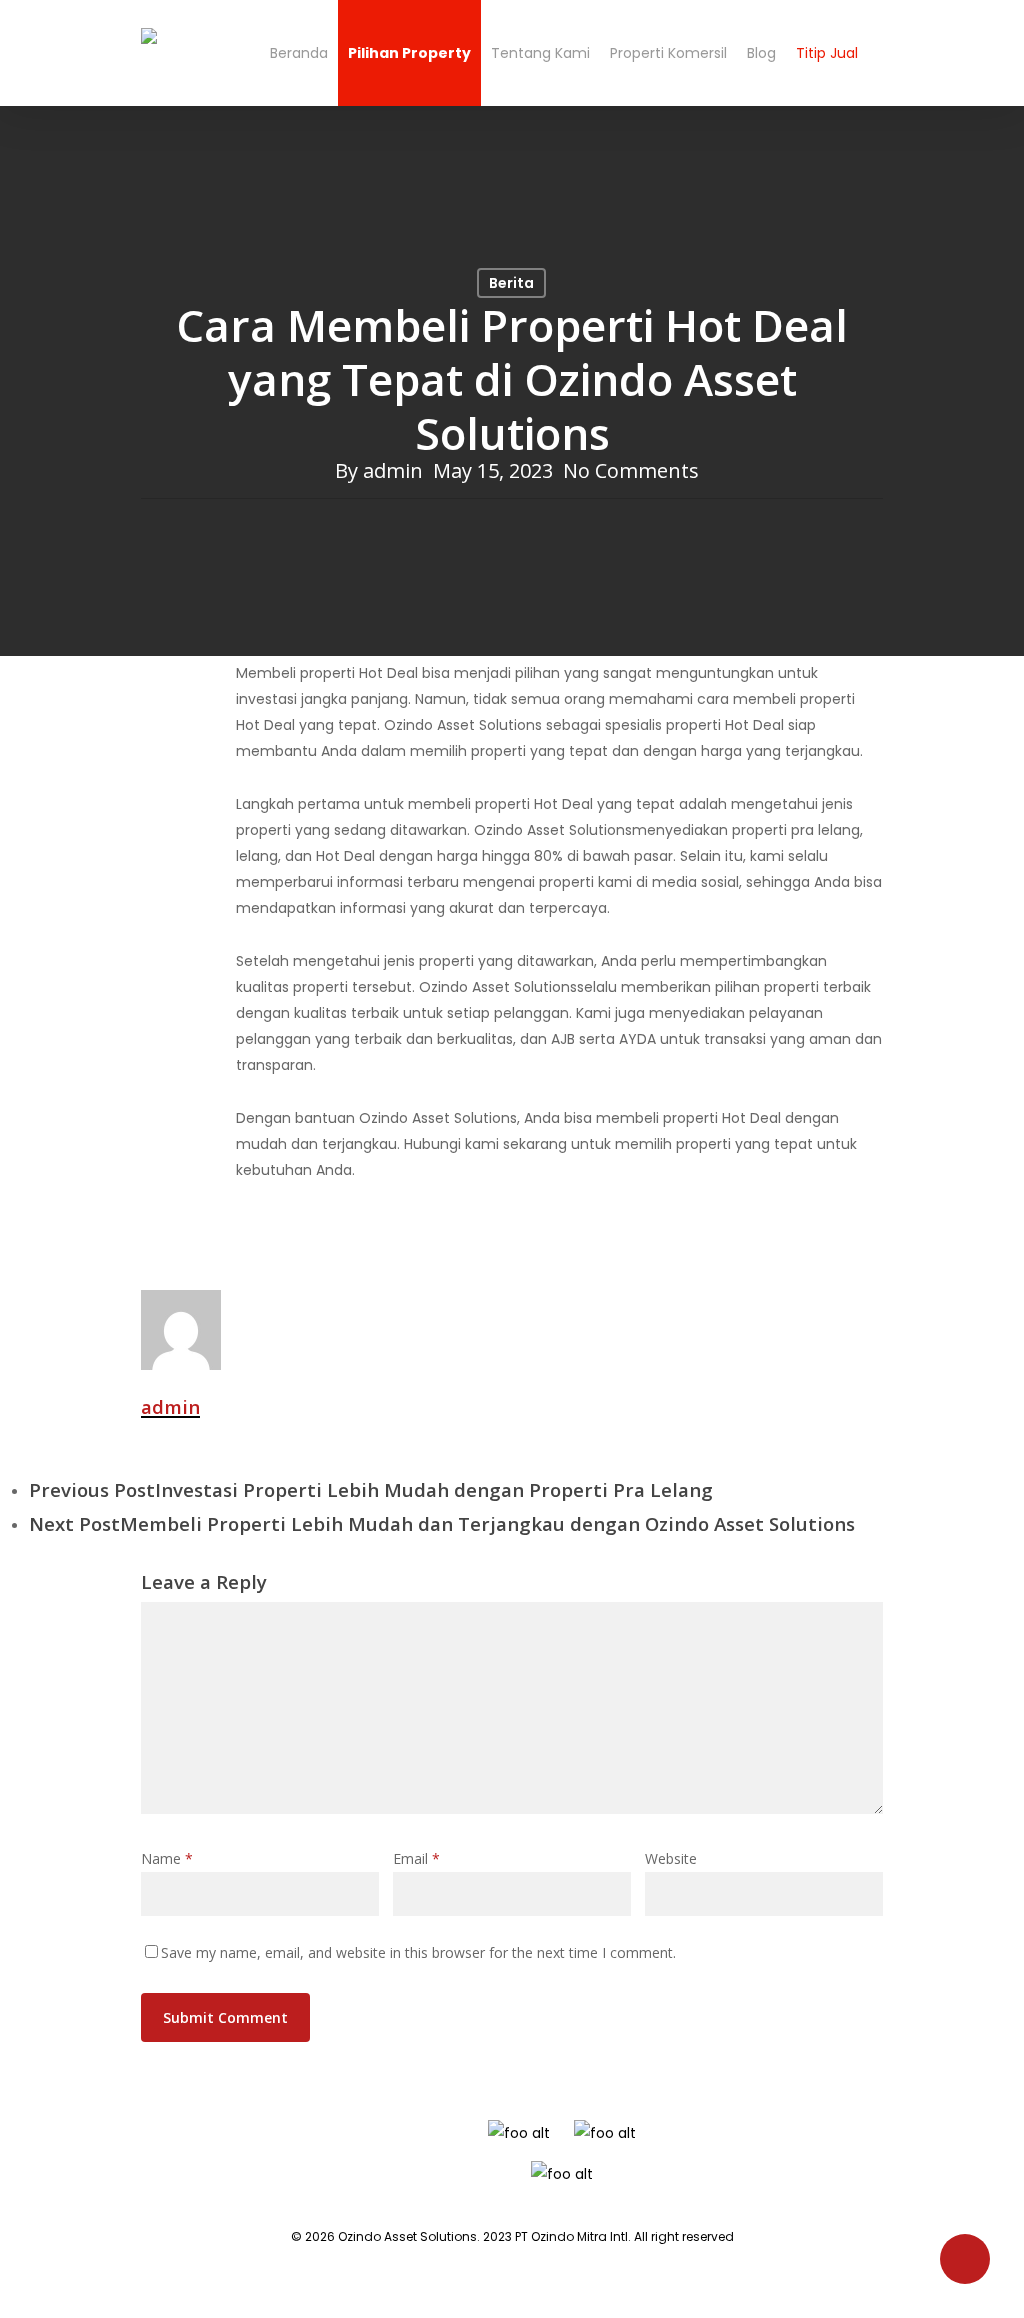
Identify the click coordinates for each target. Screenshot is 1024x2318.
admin (393, 470)
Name (167, 1858)
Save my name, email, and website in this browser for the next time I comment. (418, 1952)
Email (416, 1858)
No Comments (631, 470)
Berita (511, 283)
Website (671, 1858)
